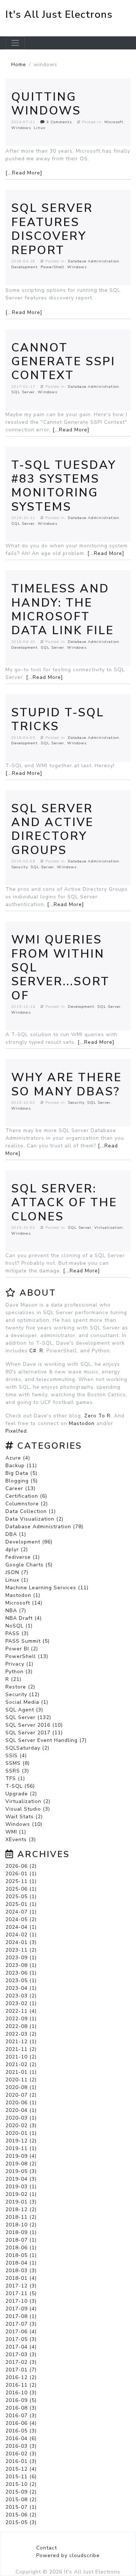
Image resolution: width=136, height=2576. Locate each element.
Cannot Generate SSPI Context (63, 362)
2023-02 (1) (21, 2003)
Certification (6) (26, 1496)
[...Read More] (24, 173)
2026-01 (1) (21, 1874)
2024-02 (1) (21, 1935)
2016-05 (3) (21, 2431)
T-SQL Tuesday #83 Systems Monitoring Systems (64, 486)
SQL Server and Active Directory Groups (52, 829)
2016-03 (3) (21, 2446)
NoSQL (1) (19, 1626)
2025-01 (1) (21, 1904)
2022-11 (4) (21, 2011)
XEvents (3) (21, 1840)
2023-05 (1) (21, 1981)
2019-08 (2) (21, 2164)
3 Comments (58, 122)
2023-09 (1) (21, 1958)
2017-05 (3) (21, 2339)
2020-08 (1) (21, 2087)
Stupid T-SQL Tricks (58, 719)
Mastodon (82, 1423)
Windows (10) (24, 1824)
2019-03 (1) (21, 2187)
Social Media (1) (27, 1702)
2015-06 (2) (21, 2515)
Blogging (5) (22, 1481)
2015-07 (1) (21, 2507)
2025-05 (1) (21, 1897)
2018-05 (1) (21, 2255)
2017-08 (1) (21, 2316)
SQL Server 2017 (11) (34, 1733)
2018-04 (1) (21, 2263)
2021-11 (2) (21, 2049)
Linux (40, 128)
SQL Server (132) (28, 1717)
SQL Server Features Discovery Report (52, 229)
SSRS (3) (17, 1771)
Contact (47, 2548)
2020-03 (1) (21, 2118)
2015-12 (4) (21, 2469)
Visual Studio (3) (28, 1809)
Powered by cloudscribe (68, 2555)
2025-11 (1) (21, 1881)
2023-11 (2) (21, 1950)
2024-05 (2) (21, 1919)
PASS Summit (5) (28, 1641)
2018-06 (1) (21, 2248)
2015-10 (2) (21, 2484)
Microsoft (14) (24, 1603)
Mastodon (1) (23, 1595)
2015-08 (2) (21, 2499)
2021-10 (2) (21, 2057)
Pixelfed (16, 1431)
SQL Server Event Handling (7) (46, 1740)
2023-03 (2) (21, 1996)
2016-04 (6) (21, 2438)
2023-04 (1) (21, 1988)
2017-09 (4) (21, 2309)
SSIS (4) (16, 1756)
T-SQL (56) (20, 1786)
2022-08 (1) (21, 2026)
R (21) (13, 1679)
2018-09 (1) (21, 2232)
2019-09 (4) (21, 2156)
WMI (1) (16, 1832)
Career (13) (20, 1488)
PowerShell (52, 267)
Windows (21, 128)
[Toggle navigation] (15, 43)
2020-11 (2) (21, 2080)
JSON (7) (17, 1572)
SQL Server (23, 392)
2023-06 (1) (21, 1973)
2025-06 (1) (21, 1889)
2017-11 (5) (21, 2293)
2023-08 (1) (21, 1965)
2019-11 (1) (21, 2148)
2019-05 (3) (21, 2171)
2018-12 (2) (21, 2209)
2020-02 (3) (21, 2126)
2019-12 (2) (21, 2141)
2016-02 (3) (21, 2454)
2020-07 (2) (21, 2095)
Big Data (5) (21, 1473)
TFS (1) (15, 1778)
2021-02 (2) (21, 2064)
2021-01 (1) (21, 2072)
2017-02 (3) (21, 2362)
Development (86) (29, 1542)
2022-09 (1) (21, 2019)
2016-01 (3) (21, 2461)
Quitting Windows (46, 104)
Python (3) (19, 1672)
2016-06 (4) (21, 2423)
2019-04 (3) (21, 2179)
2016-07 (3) (21, 2416)
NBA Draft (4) (24, 1618)
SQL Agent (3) (24, 1710)
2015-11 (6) (21, 2477)
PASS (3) (17, 1633)
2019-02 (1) (21, 2194)
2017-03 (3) (21, 2354)
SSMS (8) (18, 1763)
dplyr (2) (17, 1549)
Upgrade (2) (21, 1794)
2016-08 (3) (21, 2408)
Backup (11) (21, 1466)
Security (19, 867)
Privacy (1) (19, 1664)
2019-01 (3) (21, 2202)
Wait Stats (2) (24, 1817)
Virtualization (109, 1227)
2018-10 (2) (21, 2225)
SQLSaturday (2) (27, 1748)
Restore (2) (20, 1687)
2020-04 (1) (21, 2110)
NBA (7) (16, 1611)
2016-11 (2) (21, 2385)
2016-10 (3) (21, 2393)
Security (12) (22, 1694)
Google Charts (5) (29, 1565)
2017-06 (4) (21, 2332)
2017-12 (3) (21, 2286)
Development (24, 267)
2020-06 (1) (21, 2103)
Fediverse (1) (23, 1557)
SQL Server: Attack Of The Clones (64, 1203)
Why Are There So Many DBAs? (67, 1084)
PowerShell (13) (27, 1656)
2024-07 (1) (21, 1912)
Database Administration (94, 261)
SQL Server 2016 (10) (34, 1725)
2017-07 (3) (21, 2324)
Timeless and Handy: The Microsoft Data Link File (63, 609)
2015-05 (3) (21, 2522)
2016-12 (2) (21, 2377)
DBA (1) (16, 1534)
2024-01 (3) (21, 1942)
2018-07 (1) (21, 2240)
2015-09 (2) (21, 2492)
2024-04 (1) (21, 1927)
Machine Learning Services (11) (47, 1588)
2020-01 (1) (21, 2133)
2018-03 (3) (21, 2271)
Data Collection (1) (31, 1511)
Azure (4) (18, 1458)
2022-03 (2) (21, 2034)
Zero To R (97, 1416)
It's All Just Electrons (59, 15)
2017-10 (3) (21, 2301)
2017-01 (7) (21, 2370)
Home (19, 65)
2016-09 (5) (21, 2400)
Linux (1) (17, 1580)
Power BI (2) (22, 1649)
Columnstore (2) (27, 1504)
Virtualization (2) (28, 1801)
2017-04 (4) (21, 2347)
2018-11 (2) (21, 2217)
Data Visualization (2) (34, 1519)
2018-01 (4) (21, 2278)
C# (33, 1351)
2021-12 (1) (21, 2042)
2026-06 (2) (21, 1866)
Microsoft (114, 122)
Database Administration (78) (44, 1527)
